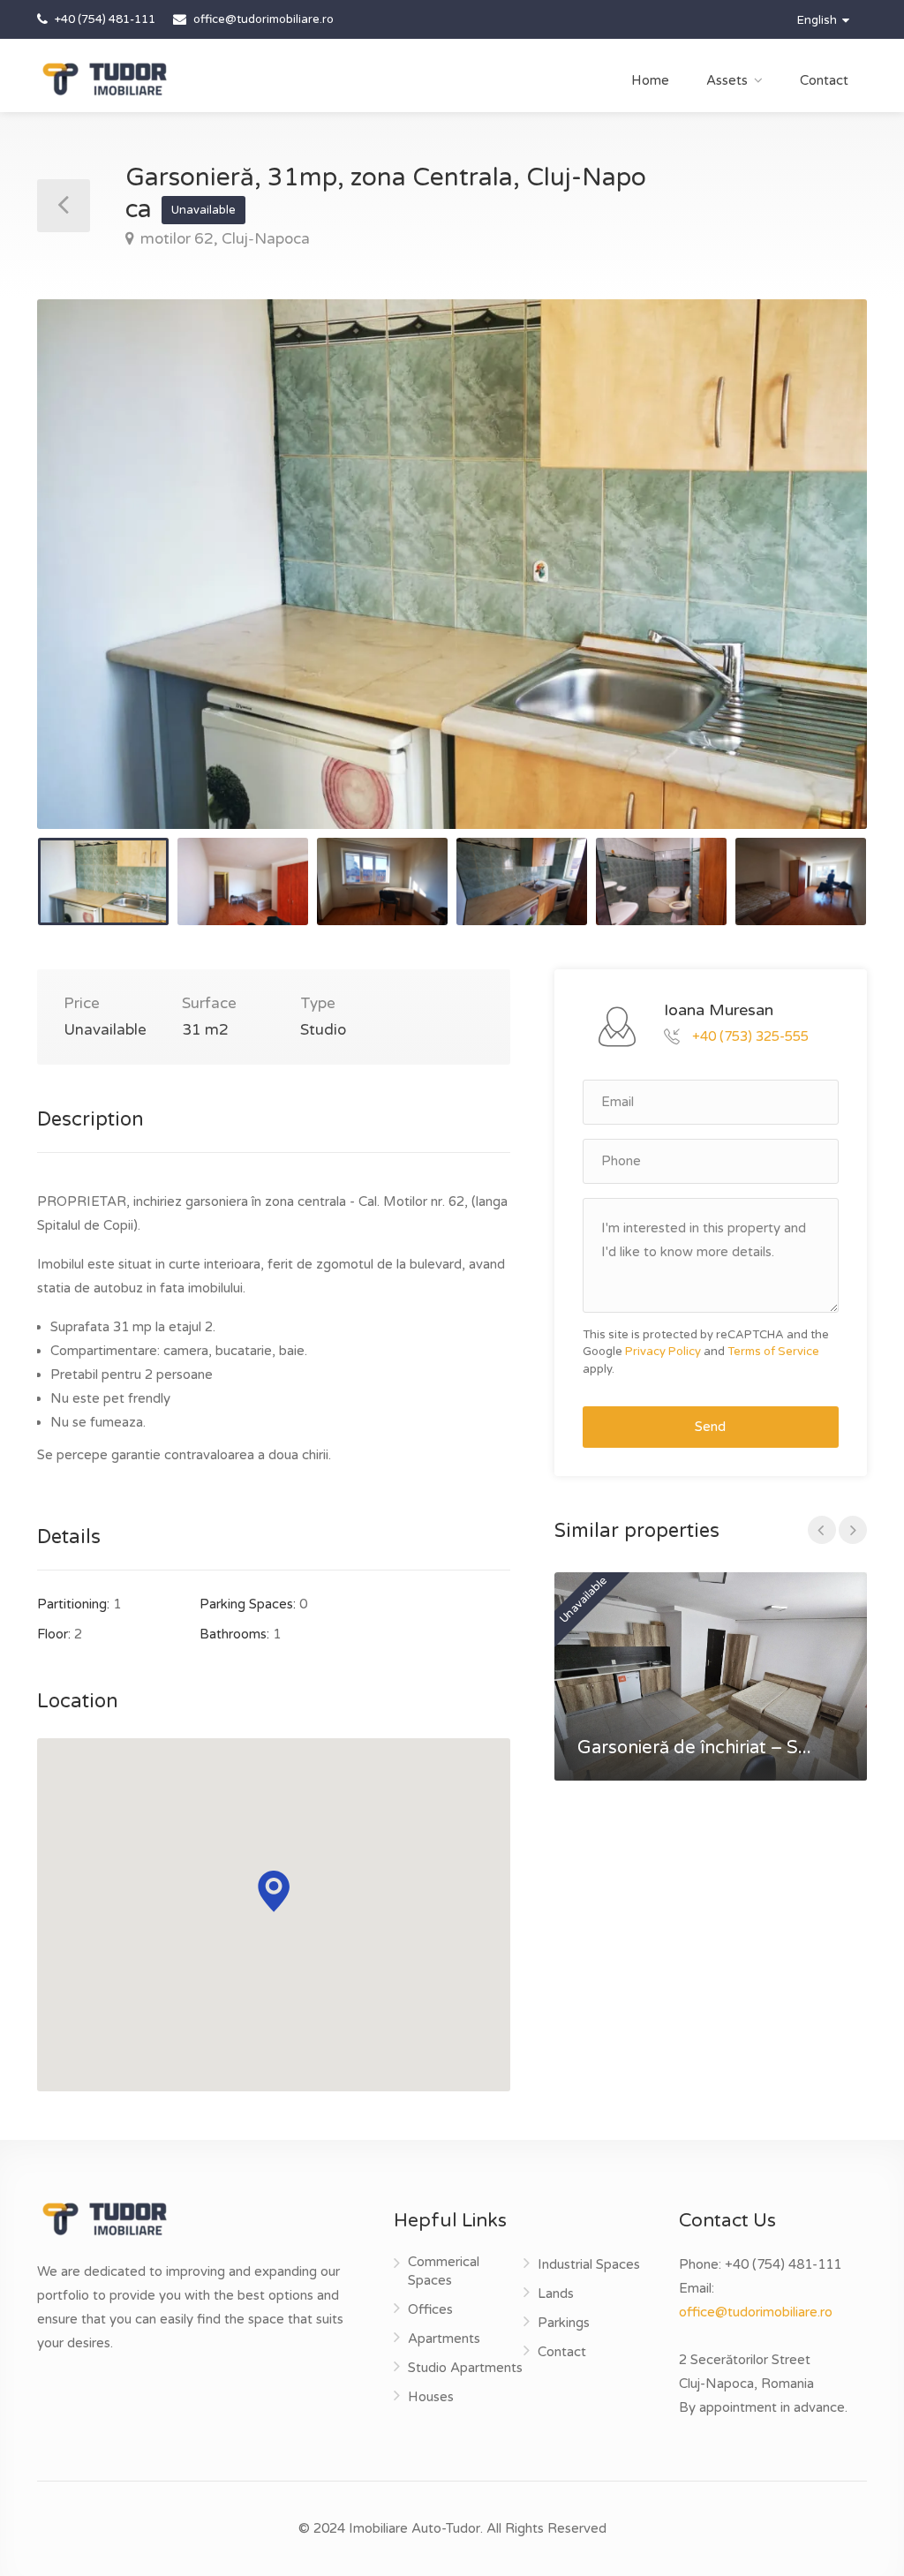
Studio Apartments (465, 2368)
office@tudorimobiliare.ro (756, 2312)
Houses (431, 2397)
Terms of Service (773, 1352)
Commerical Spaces (444, 2271)
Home (650, 80)
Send (710, 1427)
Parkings (564, 2323)
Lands (556, 2294)
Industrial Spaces (589, 2264)
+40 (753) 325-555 (750, 1036)
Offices (430, 2309)
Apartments (444, 2339)
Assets (727, 80)
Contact (824, 80)
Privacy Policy (663, 1352)
